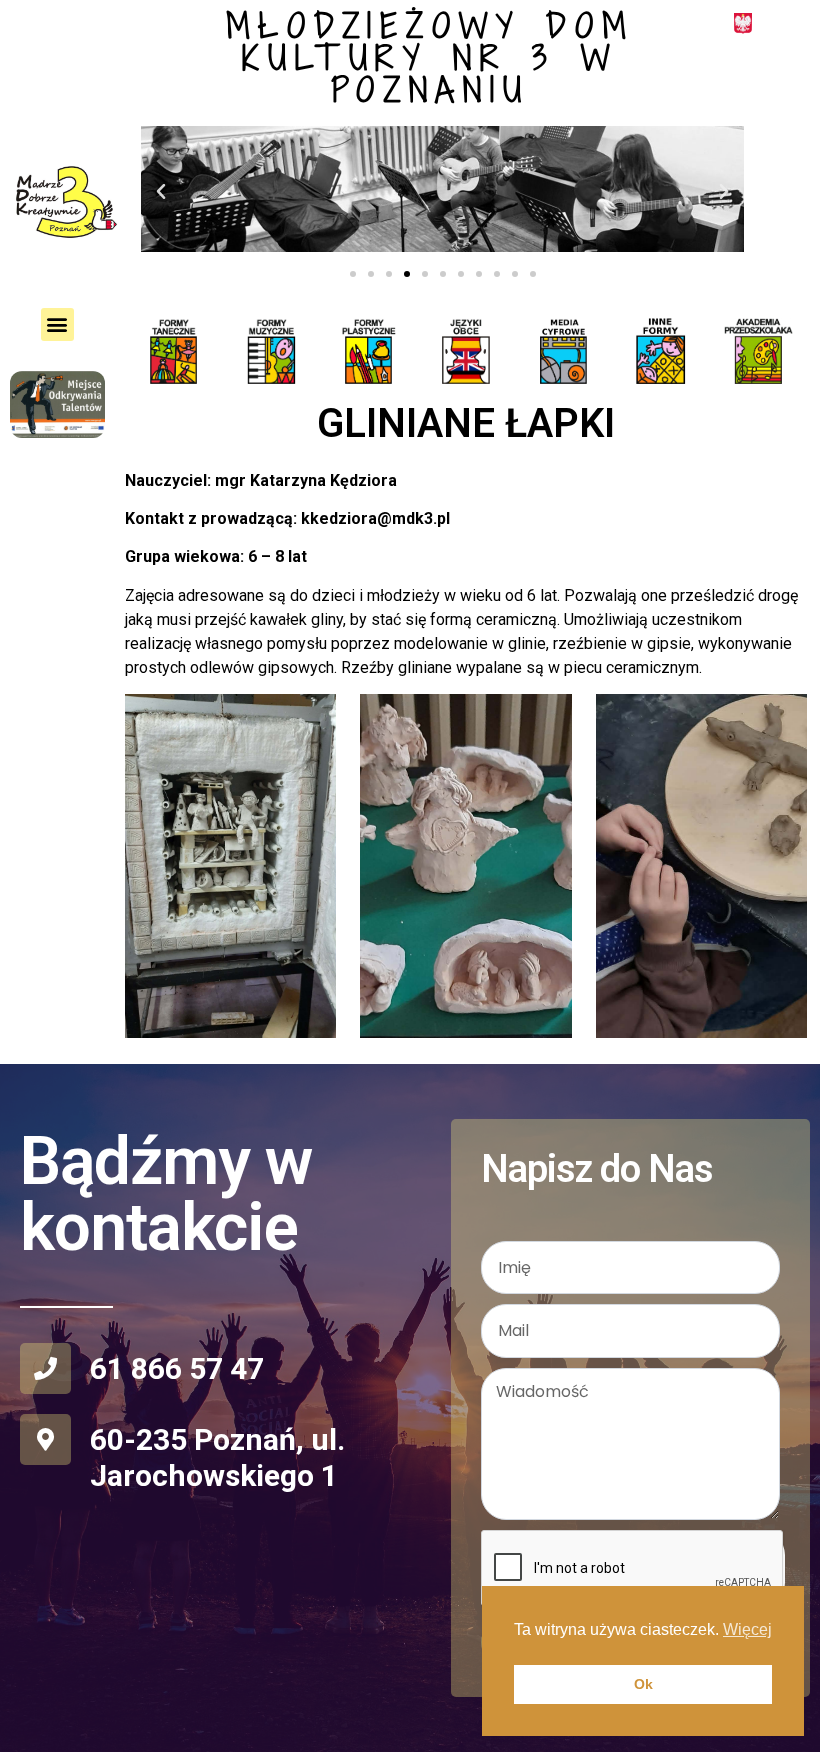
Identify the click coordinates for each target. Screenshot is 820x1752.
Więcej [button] (747, 1629)
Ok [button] (643, 1684)
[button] (161, 192)
